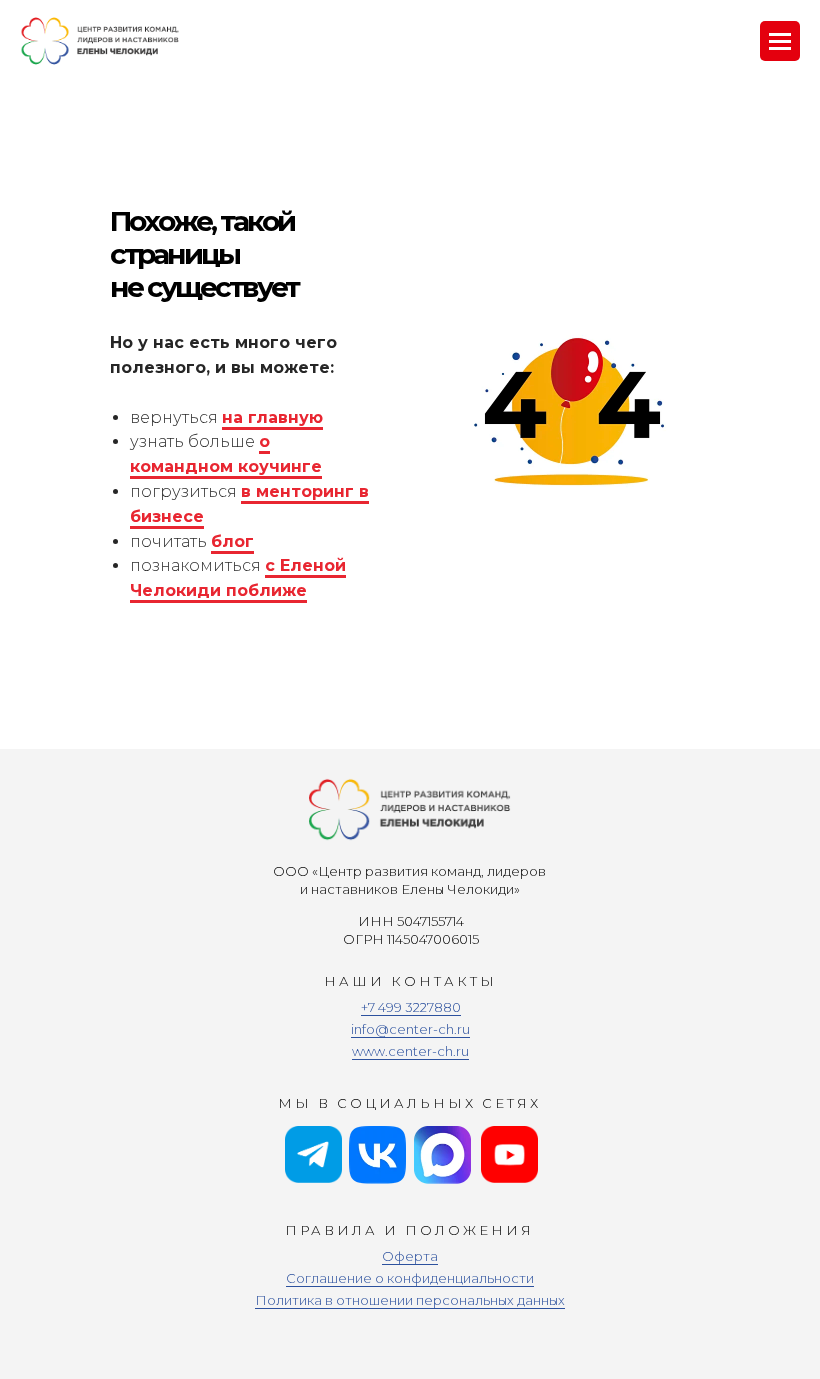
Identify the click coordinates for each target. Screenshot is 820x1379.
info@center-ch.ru (410, 1029)
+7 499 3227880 (411, 1007)
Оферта (410, 1256)
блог (232, 541)
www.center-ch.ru (410, 1051)
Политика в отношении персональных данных (410, 1300)
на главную (272, 417)
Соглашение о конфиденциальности (410, 1278)
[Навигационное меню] (780, 41)
